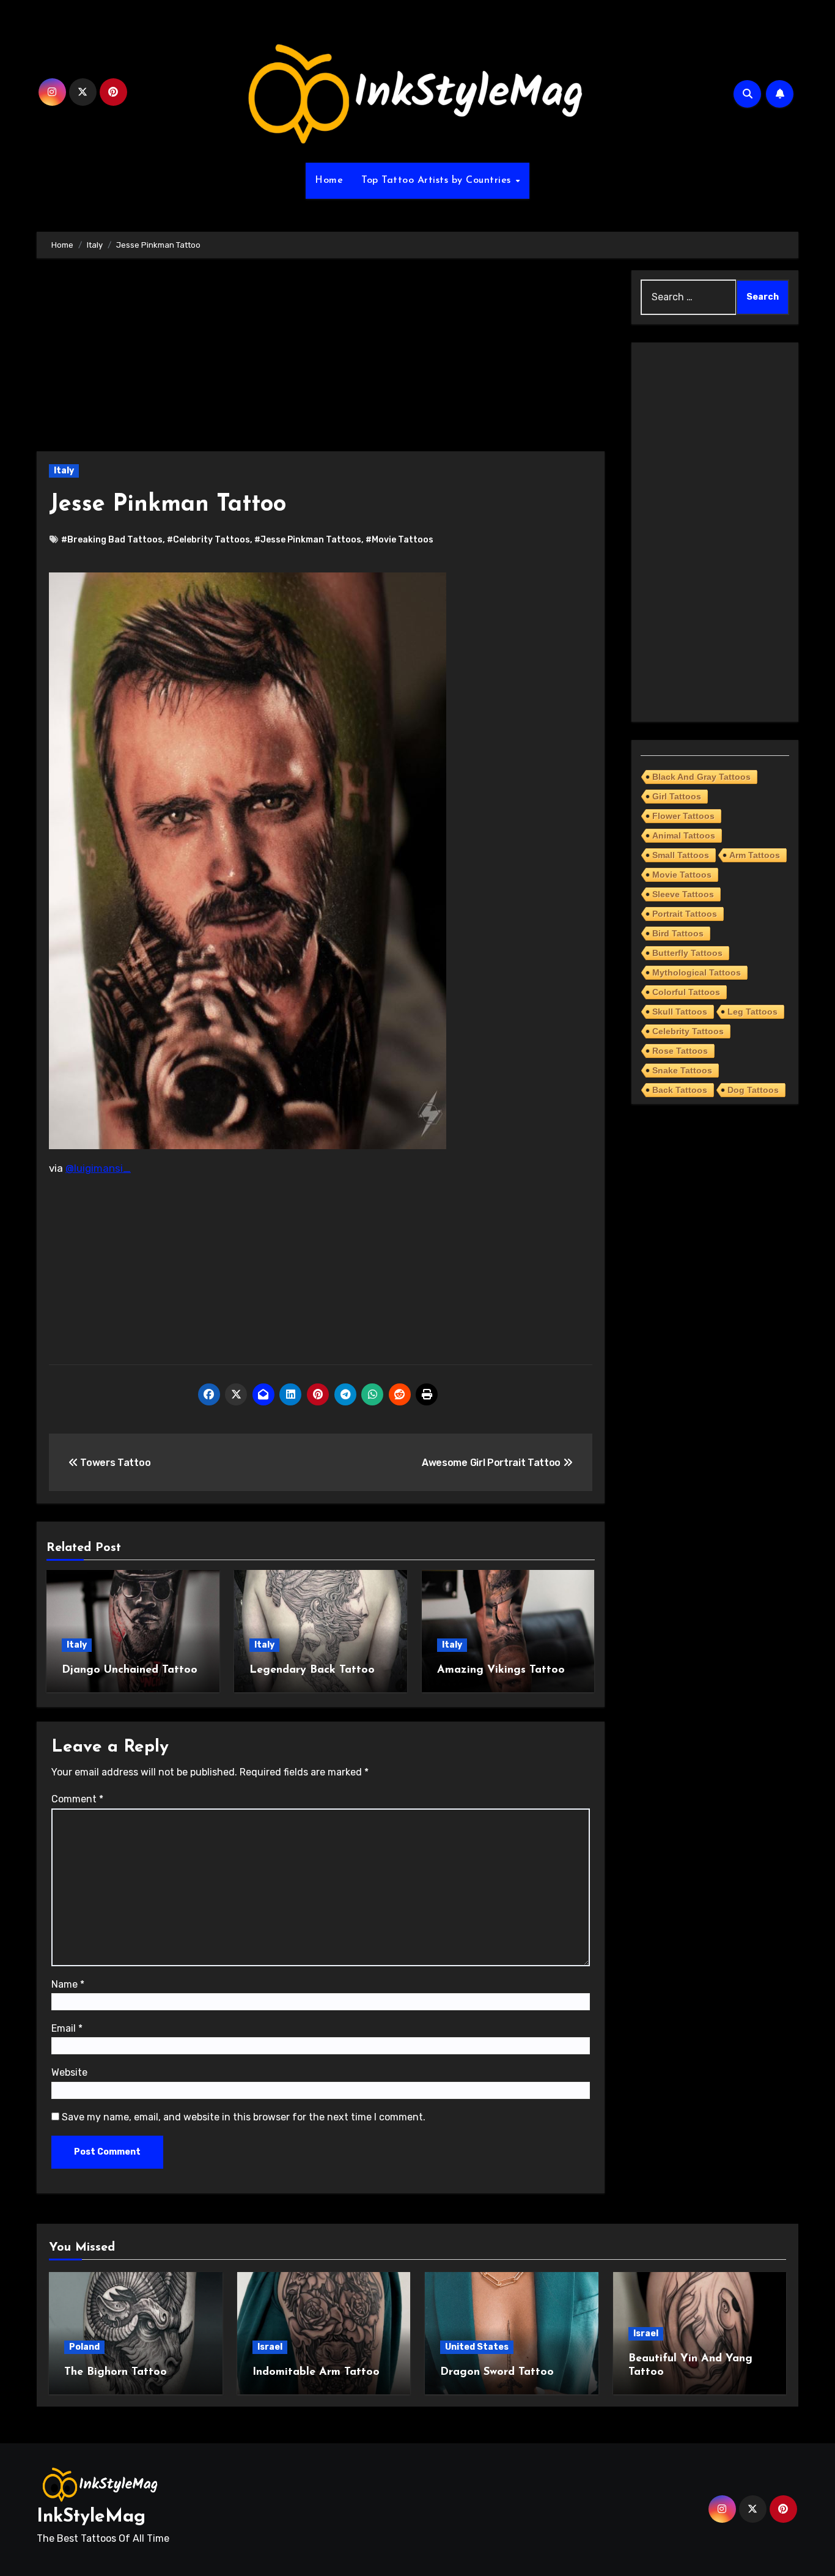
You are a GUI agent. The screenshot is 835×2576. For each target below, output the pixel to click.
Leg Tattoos (752, 1012)
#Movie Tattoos (399, 540)
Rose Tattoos (680, 1051)
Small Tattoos (681, 855)
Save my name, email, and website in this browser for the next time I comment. (244, 2117)
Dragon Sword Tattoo (497, 2372)
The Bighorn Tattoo (116, 2372)
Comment (77, 1799)
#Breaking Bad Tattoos (112, 540)
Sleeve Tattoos (683, 894)
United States (477, 2347)
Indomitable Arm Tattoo (316, 2372)
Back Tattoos (680, 1090)
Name (68, 1984)
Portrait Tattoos (685, 914)
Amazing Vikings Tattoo (501, 1670)
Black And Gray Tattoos (701, 777)
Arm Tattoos (755, 855)
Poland (84, 2347)
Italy (64, 471)
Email (67, 2028)
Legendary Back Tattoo (312, 1670)
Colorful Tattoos (686, 992)
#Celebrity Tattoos (208, 540)
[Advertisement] (322, 361)
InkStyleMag (91, 2517)
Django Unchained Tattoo (130, 1670)
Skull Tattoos (680, 1012)
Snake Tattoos (682, 1070)
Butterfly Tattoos (687, 953)
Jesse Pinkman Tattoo (167, 505)
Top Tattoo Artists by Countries (438, 180)
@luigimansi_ (98, 1168)
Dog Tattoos (753, 1090)
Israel (270, 2347)
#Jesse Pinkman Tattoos (308, 540)
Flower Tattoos (683, 816)
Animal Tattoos (684, 835)
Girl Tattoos (677, 796)
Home (329, 180)
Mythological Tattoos (697, 972)
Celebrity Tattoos (688, 1031)
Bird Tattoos (678, 933)
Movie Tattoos (682, 875)
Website (69, 2072)
